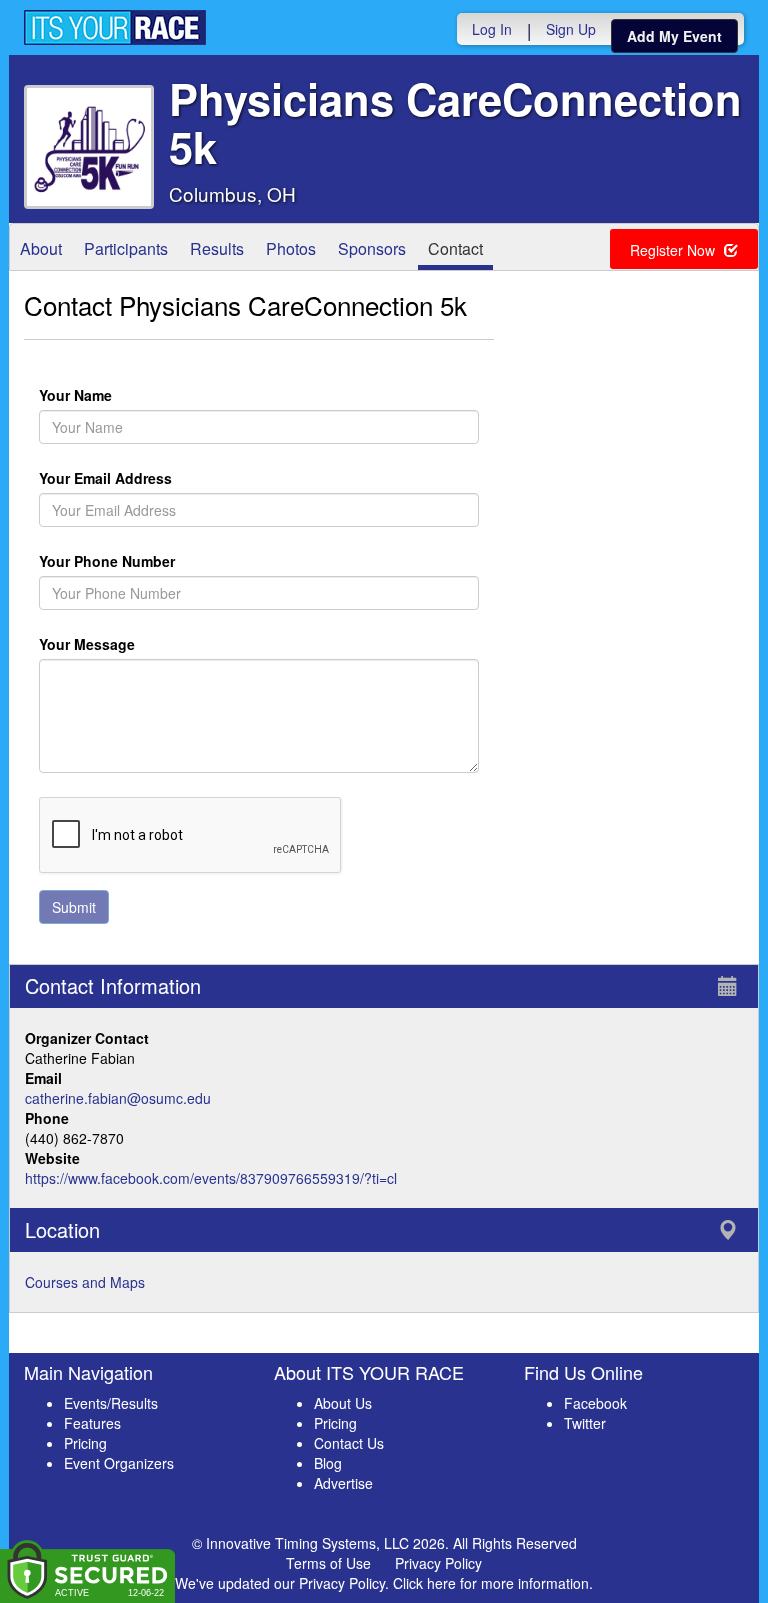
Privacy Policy (438, 1563)
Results (217, 248)
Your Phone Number (107, 561)
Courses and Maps (85, 1282)
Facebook (595, 1403)
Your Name (110, 395)
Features (92, 1423)
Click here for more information (491, 1583)
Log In (492, 29)
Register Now (674, 250)
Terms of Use (328, 1563)
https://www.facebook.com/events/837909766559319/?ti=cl (211, 1178)
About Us (343, 1403)
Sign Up (571, 29)
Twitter (585, 1423)
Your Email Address (185, 478)
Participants (126, 248)
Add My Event (674, 36)
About (41, 248)
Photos (291, 248)
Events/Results (111, 1403)
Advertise (343, 1483)
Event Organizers (119, 1463)
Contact (455, 248)
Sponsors (372, 248)
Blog (328, 1463)
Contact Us (349, 1443)
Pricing (85, 1443)
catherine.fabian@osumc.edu (118, 1098)
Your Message (121, 644)
